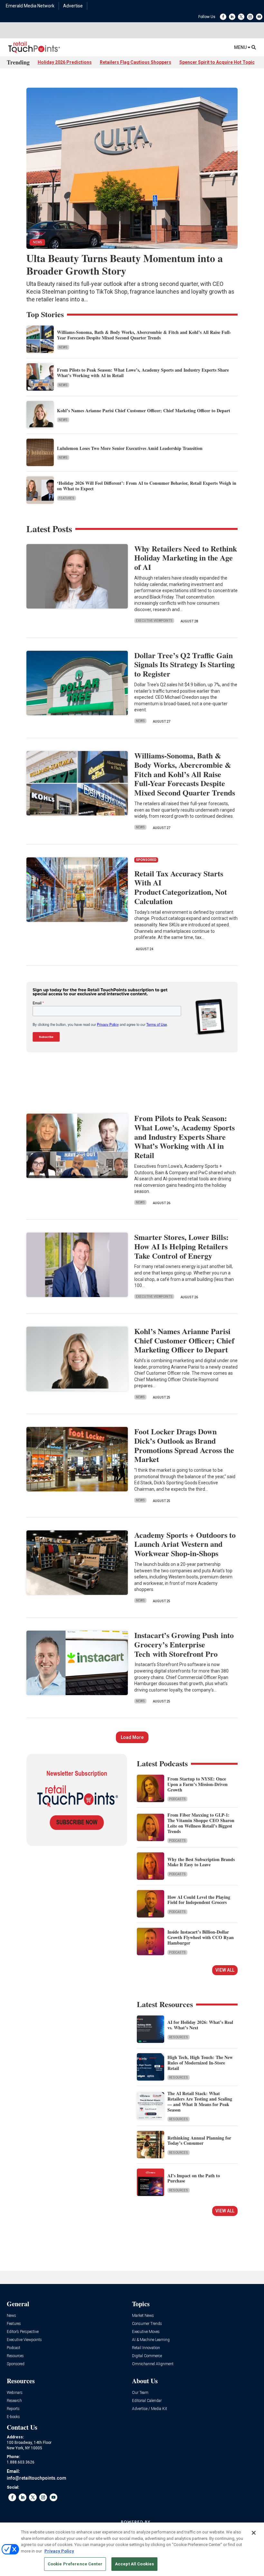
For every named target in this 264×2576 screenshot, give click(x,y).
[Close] (254, 2533)
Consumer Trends (147, 2324)
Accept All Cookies (134, 2564)
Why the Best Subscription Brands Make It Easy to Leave (201, 1862)
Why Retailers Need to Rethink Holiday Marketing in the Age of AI (186, 558)
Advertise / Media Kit (150, 2409)
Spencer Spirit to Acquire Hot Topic (217, 62)
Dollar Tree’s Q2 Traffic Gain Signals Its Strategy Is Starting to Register (184, 664)
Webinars (15, 2393)
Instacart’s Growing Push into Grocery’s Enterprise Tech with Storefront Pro (184, 1644)
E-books (13, 2417)
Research (14, 2401)
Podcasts (177, 1799)
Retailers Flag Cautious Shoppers (136, 62)
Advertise (73, 6)
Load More (132, 1737)
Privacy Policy (59, 2551)
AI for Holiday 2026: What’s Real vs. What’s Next (200, 2025)
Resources (179, 2037)
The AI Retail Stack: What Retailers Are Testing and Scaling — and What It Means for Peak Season (200, 2101)
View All (225, 1970)
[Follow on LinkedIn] (232, 17)
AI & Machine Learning (151, 2340)
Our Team (140, 2393)
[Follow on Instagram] (250, 17)
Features (66, 498)
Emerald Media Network (30, 6)
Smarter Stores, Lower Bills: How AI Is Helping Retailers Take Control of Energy (181, 1246)
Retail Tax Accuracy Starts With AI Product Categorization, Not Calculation (181, 887)
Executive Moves (146, 2332)
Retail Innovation (146, 2348)
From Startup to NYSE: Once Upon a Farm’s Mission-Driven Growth (198, 1784)
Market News (143, 2316)
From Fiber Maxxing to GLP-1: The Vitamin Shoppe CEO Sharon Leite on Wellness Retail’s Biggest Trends (201, 1823)
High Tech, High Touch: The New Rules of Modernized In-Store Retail (200, 2063)
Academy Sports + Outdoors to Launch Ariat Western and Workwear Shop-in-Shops (185, 1544)
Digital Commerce (147, 2356)
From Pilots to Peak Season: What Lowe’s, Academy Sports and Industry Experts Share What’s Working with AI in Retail (143, 373)
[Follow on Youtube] (259, 17)
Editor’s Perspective (23, 2332)
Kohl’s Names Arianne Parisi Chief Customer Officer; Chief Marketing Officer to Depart (144, 410)
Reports (13, 2409)
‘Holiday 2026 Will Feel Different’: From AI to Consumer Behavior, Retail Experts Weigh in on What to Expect (147, 486)
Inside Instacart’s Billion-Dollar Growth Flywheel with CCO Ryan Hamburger (201, 1937)
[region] (132, 2549)
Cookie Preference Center (75, 2564)
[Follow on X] (241, 17)
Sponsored (16, 2364)
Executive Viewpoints (154, 621)
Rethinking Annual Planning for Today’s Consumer (199, 2141)
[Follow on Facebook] (223, 17)
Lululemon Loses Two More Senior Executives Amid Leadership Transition (130, 448)
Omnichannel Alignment (153, 2364)
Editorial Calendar (147, 2401)
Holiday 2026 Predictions (65, 62)
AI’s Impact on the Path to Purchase (194, 2178)
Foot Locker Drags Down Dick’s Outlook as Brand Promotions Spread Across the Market (184, 1445)
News (63, 347)
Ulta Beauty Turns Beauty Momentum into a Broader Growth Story (125, 264)
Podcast (14, 2348)
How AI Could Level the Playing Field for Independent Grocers (199, 1900)
